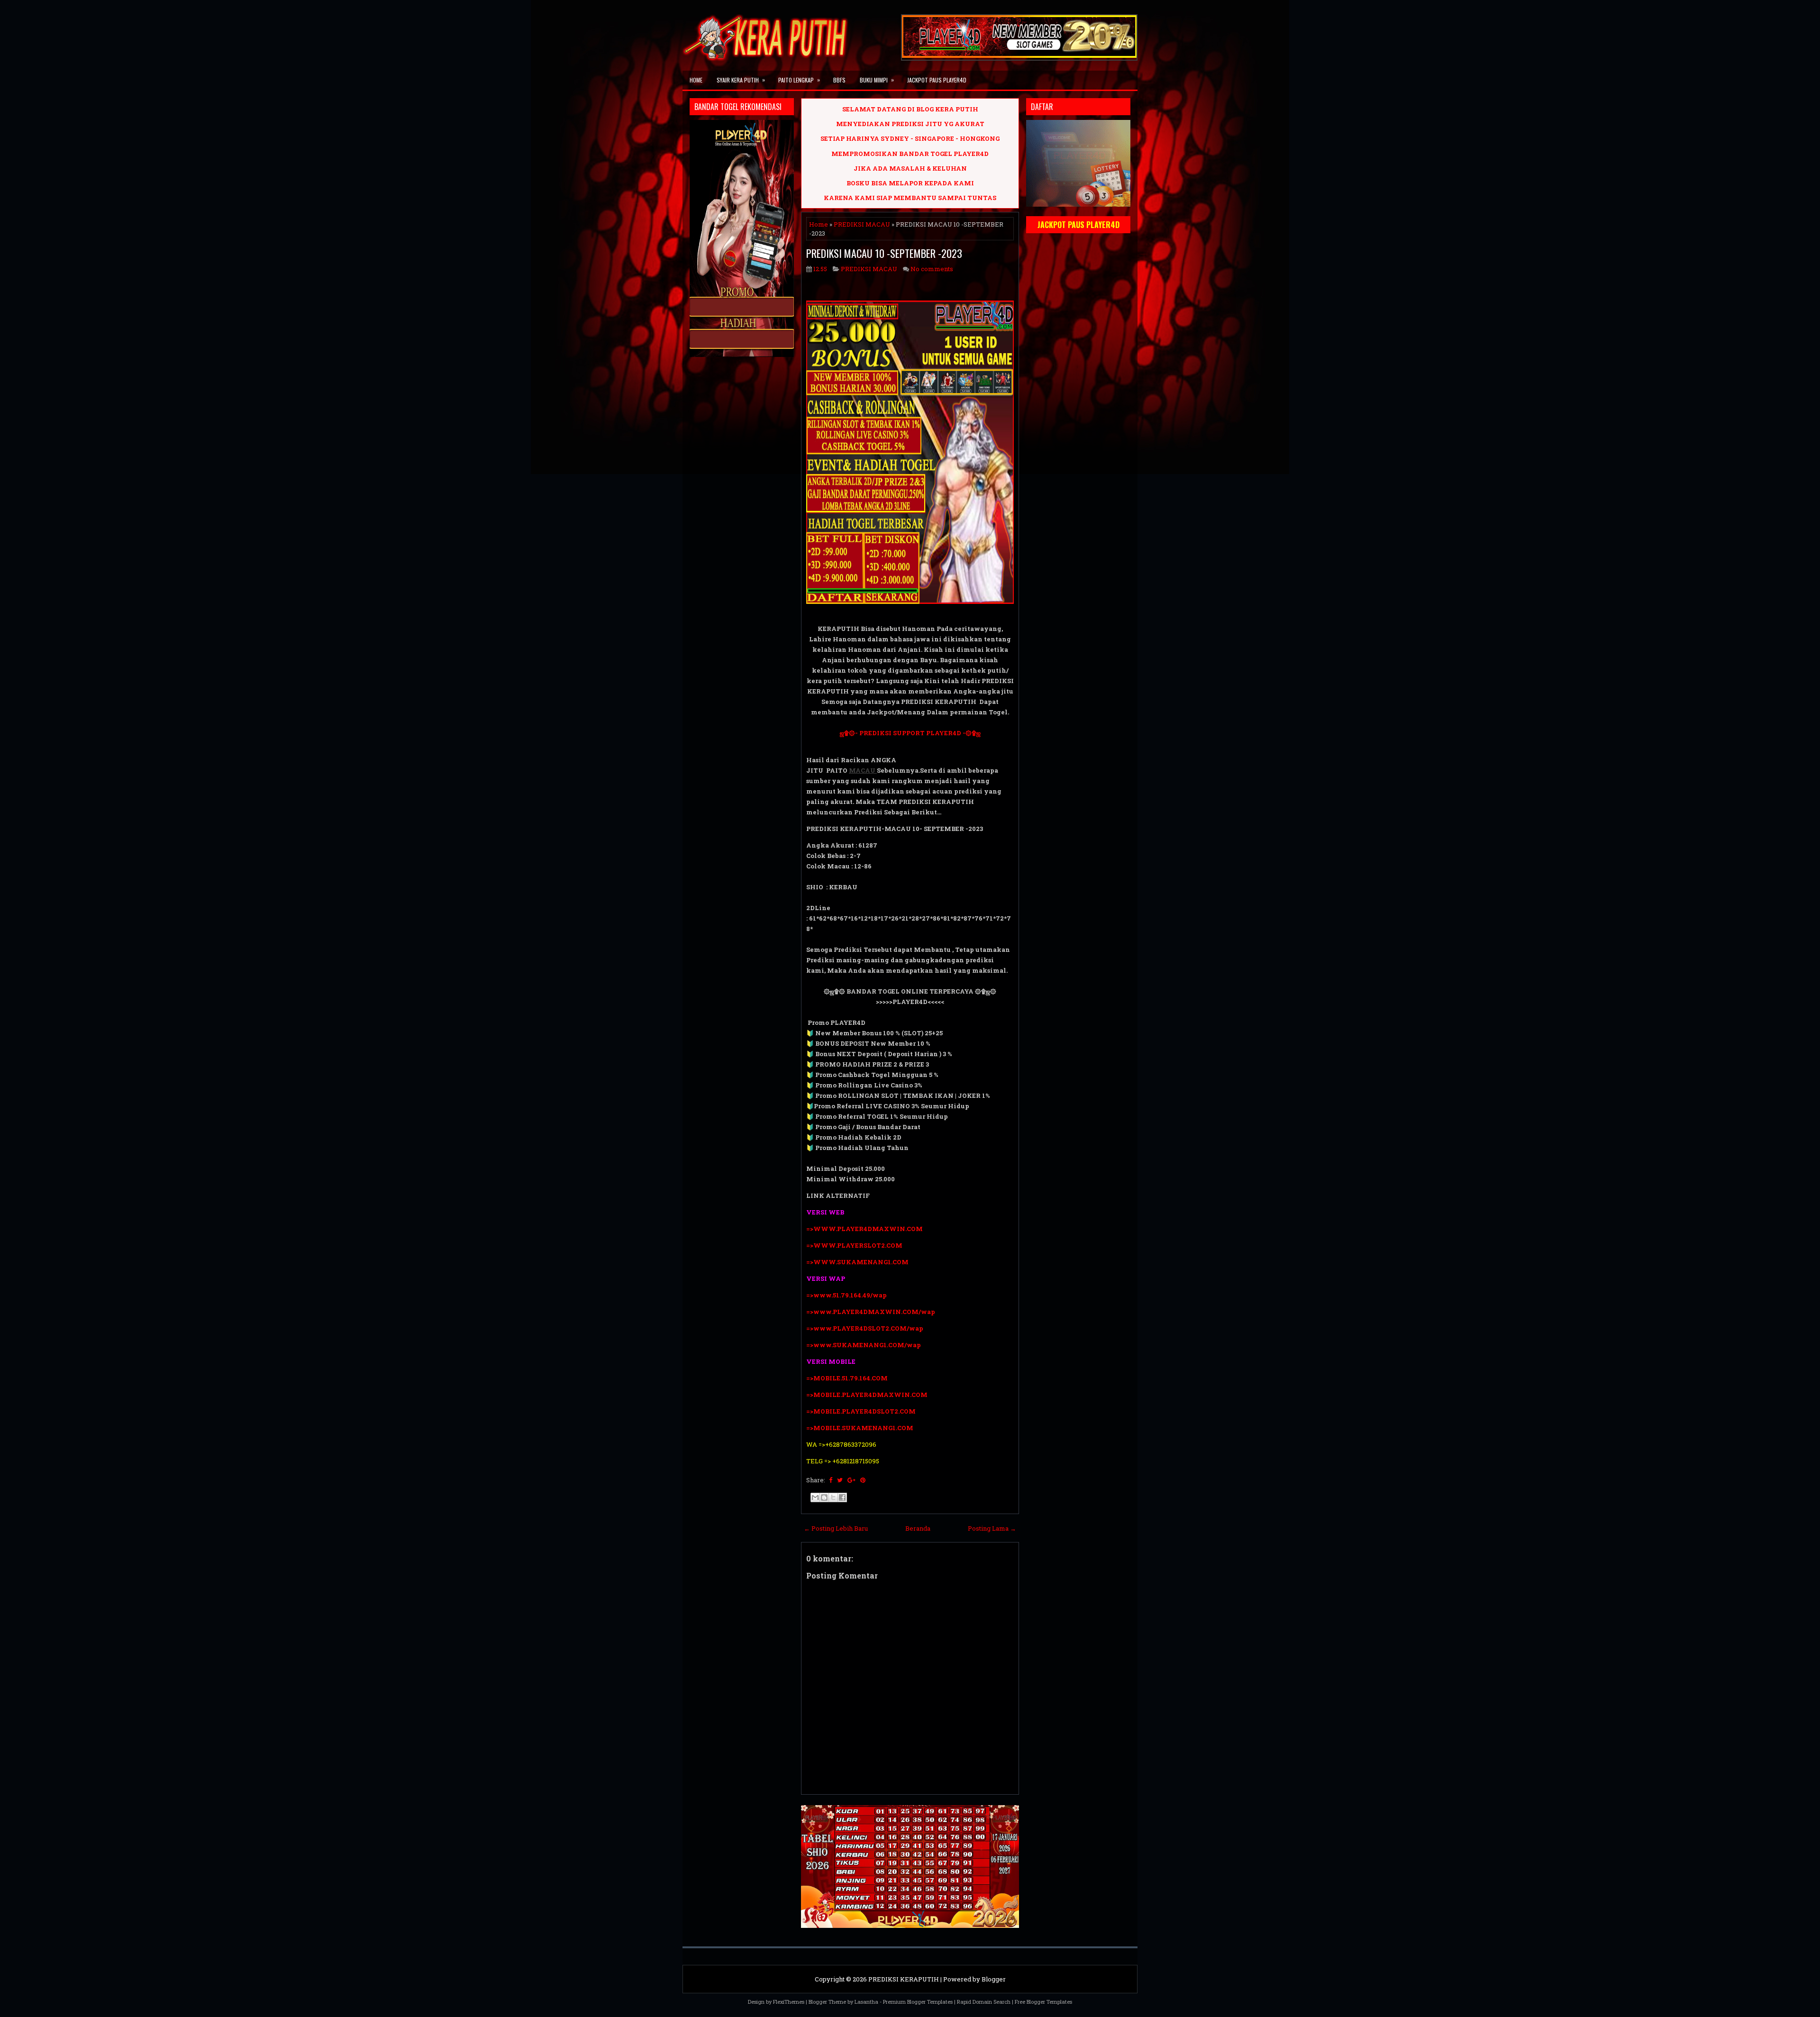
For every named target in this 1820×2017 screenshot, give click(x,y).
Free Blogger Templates (1043, 2002)
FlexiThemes (789, 2002)
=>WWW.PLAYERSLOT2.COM (854, 1245)
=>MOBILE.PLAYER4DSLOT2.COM (861, 1411)
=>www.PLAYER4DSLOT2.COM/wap (865, 1328)
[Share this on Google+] (851, 1480)
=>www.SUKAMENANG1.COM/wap (864, 1345)
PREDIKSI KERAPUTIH (904, 1979)
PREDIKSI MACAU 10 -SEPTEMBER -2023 (884, 253)
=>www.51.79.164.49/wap (846, 1295)
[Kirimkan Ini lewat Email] (815, 1497)
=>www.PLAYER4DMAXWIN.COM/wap (871, 1312)
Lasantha (866, 2002)
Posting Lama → (992, 1528)
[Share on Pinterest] (863, 1480)
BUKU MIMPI (877, 80)
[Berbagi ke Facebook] (842, 1497)
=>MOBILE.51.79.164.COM (847, 1378)
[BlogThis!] (824, 1497)
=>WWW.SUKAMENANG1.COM (857, 1262)
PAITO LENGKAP (799, 80)
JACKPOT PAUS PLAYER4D (937, 80)
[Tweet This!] (840, 1480)
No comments (932, 269)
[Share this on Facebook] (831, 1480)
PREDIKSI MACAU (862, 224)
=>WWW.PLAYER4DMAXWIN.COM (864, 1229)
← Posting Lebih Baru (836, 1528)
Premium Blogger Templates (918, 2002)
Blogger (994, 1979)
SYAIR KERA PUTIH (741, 80)
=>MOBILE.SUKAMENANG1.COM (860, 1428)
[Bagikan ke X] (833, 1497)
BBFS (839, 80)
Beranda (918, 1528)
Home (696, 80)
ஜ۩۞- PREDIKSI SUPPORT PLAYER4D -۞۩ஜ (910, 733)
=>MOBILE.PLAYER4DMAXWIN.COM (867, 1395)
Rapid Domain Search (984, 2002)
